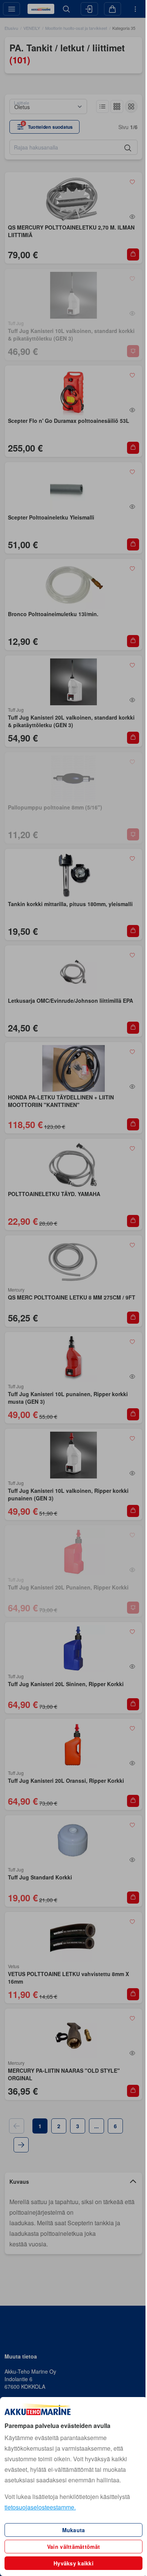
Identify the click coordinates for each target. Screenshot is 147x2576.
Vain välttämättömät (73, 2547)
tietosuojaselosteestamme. (40, 2507)
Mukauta (74, 2530)
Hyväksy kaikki (73, 2563)
